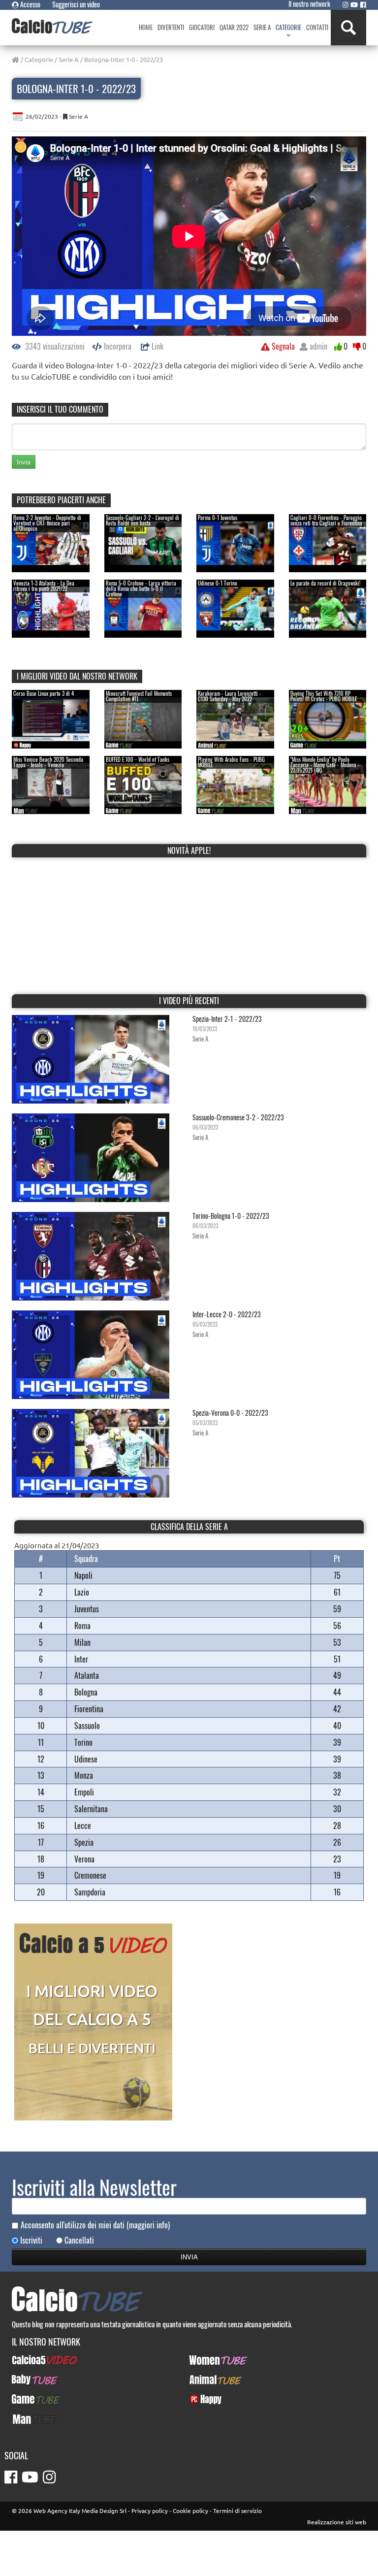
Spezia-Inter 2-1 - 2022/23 (227, 1019)
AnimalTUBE (207, 2380)
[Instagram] (346, 4)
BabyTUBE (26, 2380)
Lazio (82, 1592)
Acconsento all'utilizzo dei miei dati (95, 2225)
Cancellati (79, 2240)
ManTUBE (26, 2419)
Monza (84, 1775)
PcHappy (202, 2399)
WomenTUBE (207, 2360)
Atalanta (87, 1675)
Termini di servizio (237, 2511)
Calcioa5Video (33, 2360)
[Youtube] (354, 4)
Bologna (86, 1692)
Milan (82, 1642)
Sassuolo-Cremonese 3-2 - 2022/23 (238, 1117)
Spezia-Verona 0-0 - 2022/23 (230, 1413)
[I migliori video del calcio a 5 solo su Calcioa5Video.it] (93, 2021)
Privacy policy (150, 2511)
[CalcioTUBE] (52, 26)
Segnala (282, 346)
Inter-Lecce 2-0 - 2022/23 (227, 1314)
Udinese (86, 1759)
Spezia (84, 1842)
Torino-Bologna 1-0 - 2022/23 (231, 1216)
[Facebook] (363, 4)
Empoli (84, 1792)
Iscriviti (31, 2240)
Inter (81, 1659)
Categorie (39, 59)
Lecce (83, 1826)
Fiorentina (89, 1709)
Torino (83, 1742)
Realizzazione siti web (337, 2522)
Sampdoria (90, 1892)
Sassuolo (87, 1726)
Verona (84, 1859)
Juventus (87, 1609)
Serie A (69, 59)
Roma (82, 1626)
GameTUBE (28, 2399)
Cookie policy (190, 2511)
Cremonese (90, 1875)
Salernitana (91, 1809)
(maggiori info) (148, 2225)
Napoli (83, 1575)
